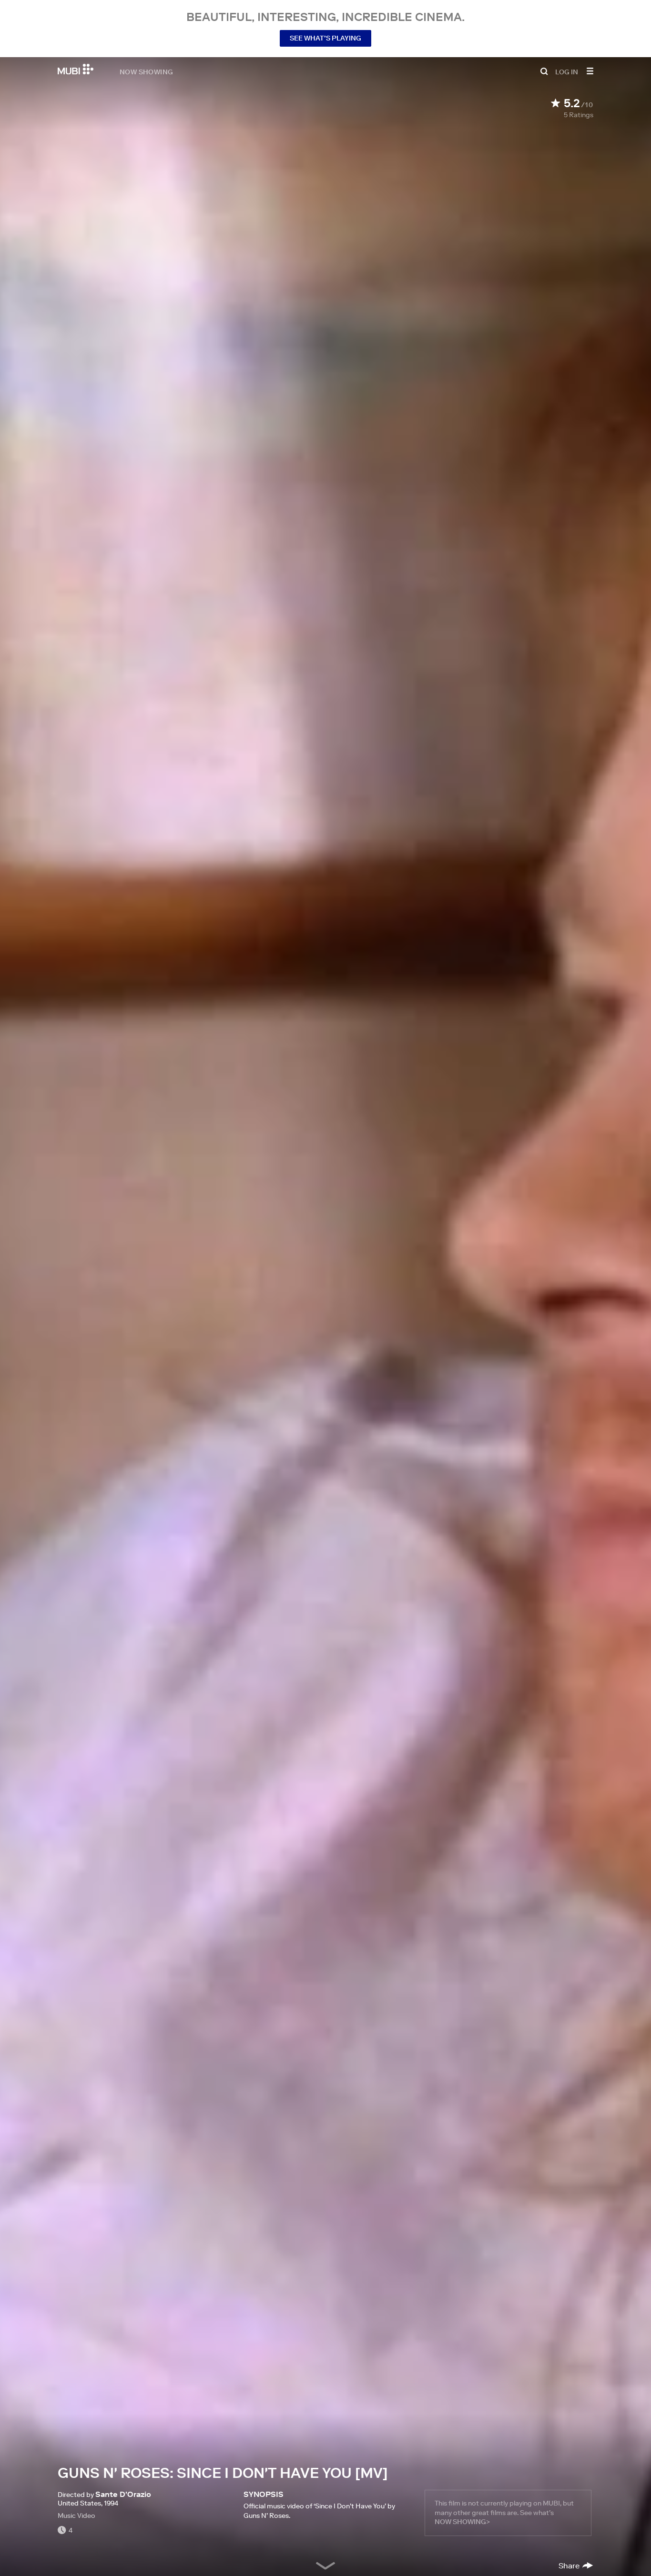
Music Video (76, 2516)
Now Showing (146, 71)
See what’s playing (325, 38)
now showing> (462, 2522)
